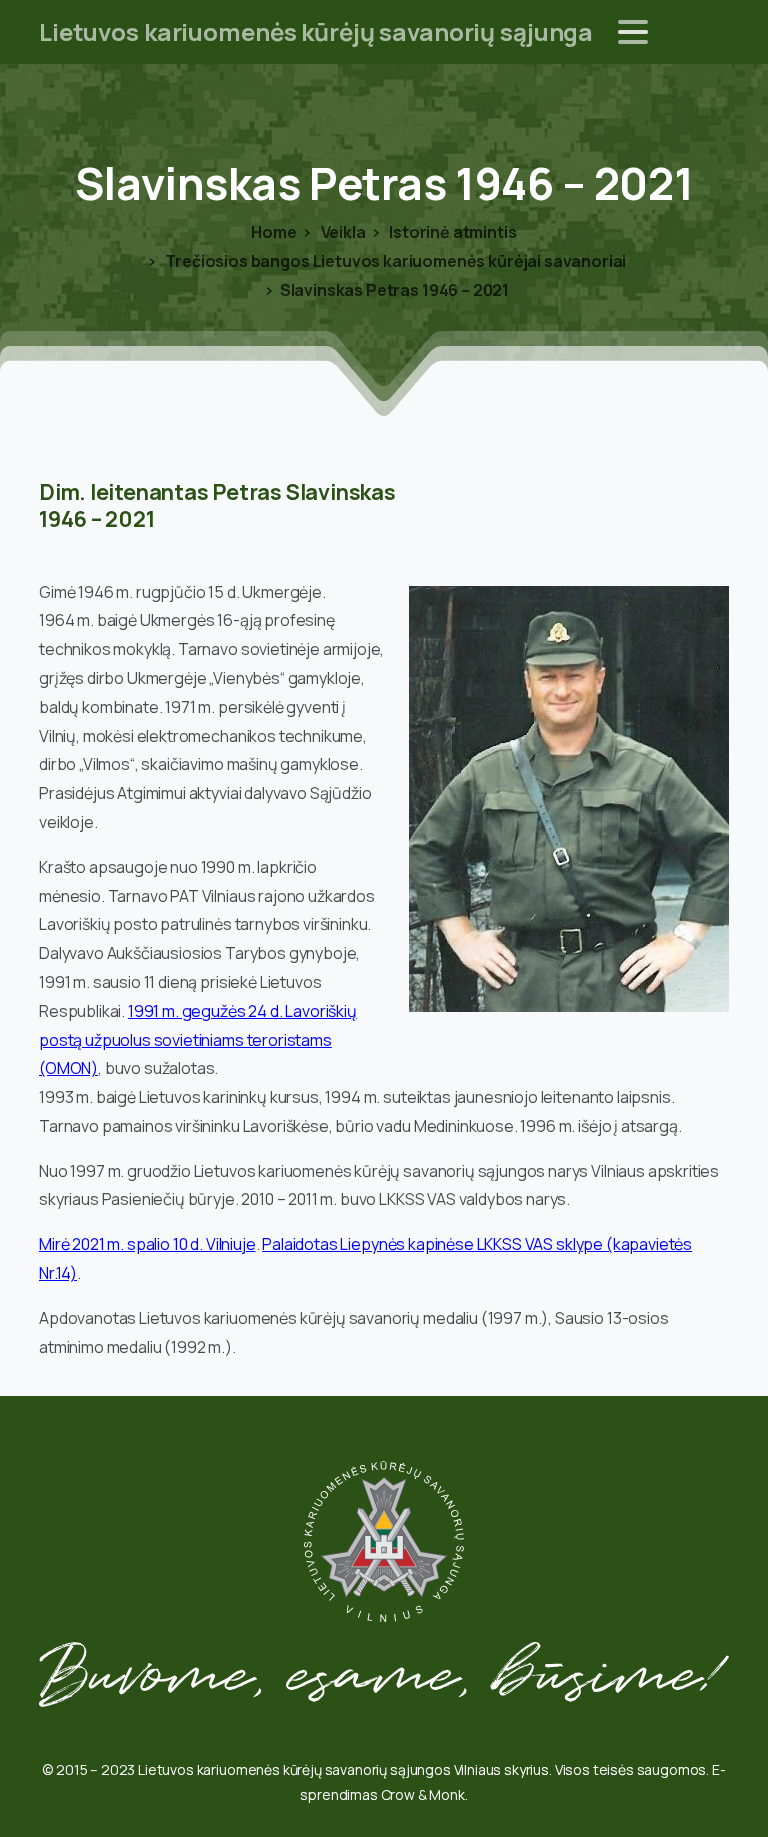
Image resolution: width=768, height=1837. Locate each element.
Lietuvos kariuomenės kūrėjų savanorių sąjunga (316, 31)
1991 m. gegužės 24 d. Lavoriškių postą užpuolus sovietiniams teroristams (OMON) (198, 1040)
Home (273, 232)
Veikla (342, 232)
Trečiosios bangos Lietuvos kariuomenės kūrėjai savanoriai (395, 261)
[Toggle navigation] (633, 32)
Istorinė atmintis (451, 232)
